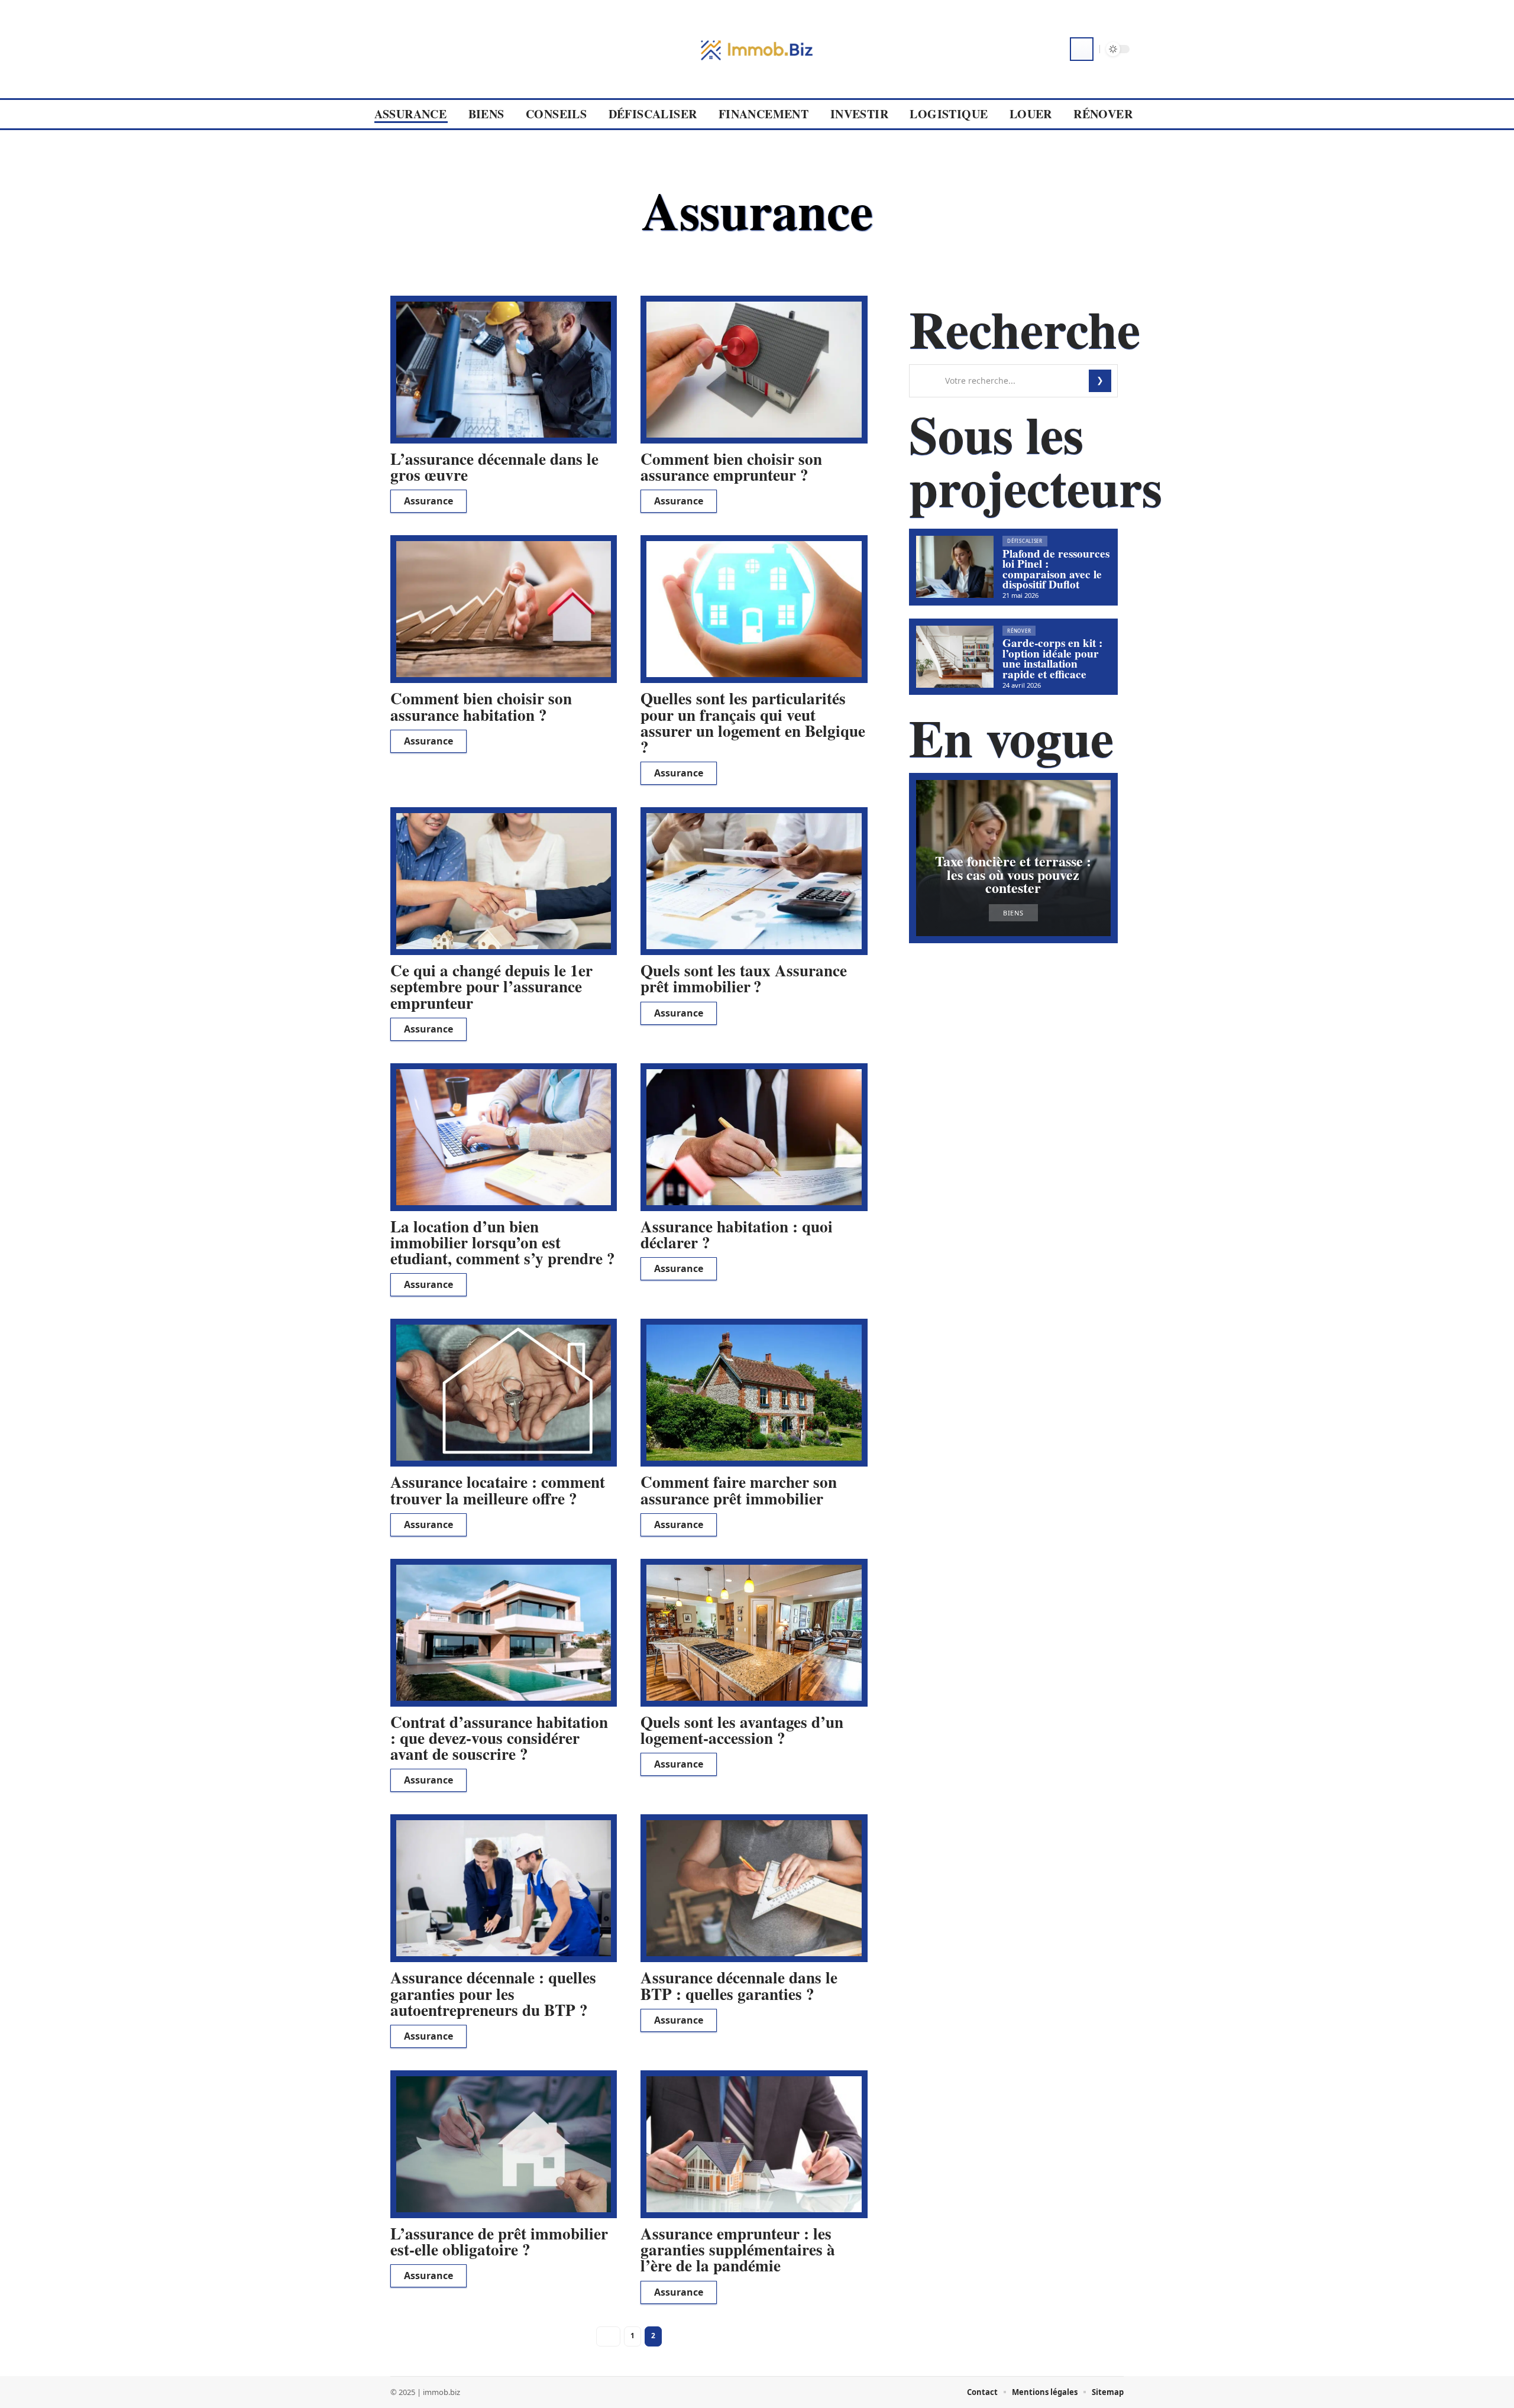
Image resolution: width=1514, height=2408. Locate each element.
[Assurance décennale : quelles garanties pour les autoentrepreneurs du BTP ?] (504, 1888)
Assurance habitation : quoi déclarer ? (737, 1234)
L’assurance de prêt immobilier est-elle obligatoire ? (499, 2241)
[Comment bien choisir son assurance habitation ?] (504, 609)
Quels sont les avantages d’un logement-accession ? (742, 1730)
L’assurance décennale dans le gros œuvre (494, 467)
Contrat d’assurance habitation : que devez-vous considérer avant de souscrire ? (499, 1738)
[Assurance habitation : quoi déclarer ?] (754, 1137)
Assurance (428, 501)
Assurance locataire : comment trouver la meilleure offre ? (498, 1490)
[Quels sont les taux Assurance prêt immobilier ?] (754, 881)
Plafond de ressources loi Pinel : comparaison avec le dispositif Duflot (1056, 569)
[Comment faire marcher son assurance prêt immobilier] (754, 1393)
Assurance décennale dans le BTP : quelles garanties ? (739, 1985)
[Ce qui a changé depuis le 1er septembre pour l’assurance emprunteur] (504, 881)
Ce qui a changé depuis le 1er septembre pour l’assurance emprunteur (491, 986)
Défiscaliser (1025, 541)
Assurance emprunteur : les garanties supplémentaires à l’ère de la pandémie (738, 2249)
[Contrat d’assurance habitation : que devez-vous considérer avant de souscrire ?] (504, 1633)
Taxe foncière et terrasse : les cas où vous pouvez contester (1013, 874)
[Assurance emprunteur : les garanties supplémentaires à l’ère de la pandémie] (754, 2144)
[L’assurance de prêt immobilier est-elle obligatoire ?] (504, 2144)
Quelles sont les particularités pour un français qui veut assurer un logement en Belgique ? (753, 722)
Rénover (1019, 631)
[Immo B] (757, 49)
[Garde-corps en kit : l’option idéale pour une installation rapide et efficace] (955, 657)
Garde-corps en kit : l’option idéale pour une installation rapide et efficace (1052, 658)
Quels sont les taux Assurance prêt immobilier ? (744, 978)
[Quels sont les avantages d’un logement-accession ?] (754, 1633)
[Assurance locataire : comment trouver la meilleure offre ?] (504, 1393)
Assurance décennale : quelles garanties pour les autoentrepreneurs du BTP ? (493, 1993)
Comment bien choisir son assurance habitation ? (481, 706)
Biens (1013, 913)
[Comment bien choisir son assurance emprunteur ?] (754, 370)
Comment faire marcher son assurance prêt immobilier (739, 1490)
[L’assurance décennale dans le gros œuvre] (504, 370)
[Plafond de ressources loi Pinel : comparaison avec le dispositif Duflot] (955, 567)
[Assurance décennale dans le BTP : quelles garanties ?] (754, 1888)
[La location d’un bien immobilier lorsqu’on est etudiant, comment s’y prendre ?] (504, 1137)
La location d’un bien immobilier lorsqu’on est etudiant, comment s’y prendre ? (503, 1242)
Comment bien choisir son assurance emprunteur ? (731, 467)
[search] (1082, 49)
